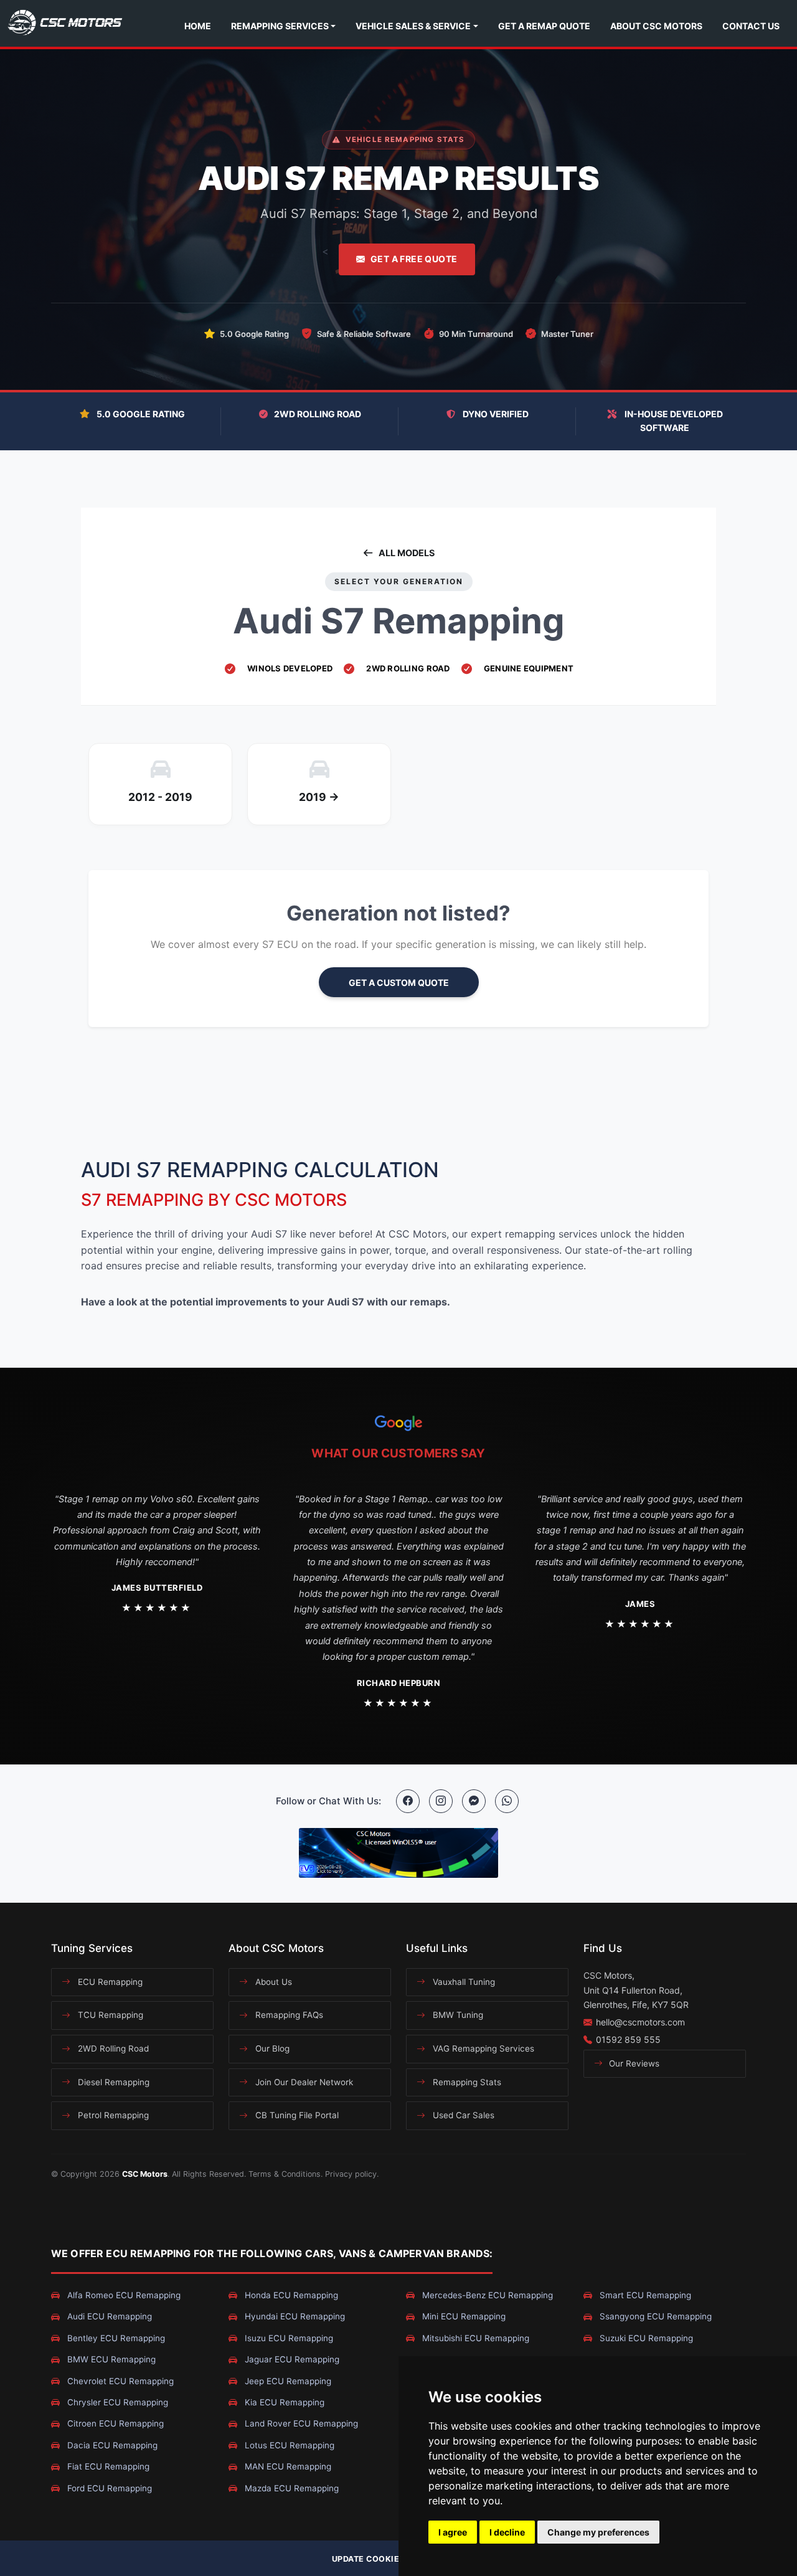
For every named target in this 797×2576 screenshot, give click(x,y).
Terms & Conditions (285, 2174)
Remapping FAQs (288, 2015)
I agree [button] (453, 2532)
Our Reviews (633, 2063)
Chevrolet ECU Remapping (119, 2381)
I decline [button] (507, 2532)
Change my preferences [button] (598, 2532)
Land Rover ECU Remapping (300, 2423)
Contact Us (751, 26)
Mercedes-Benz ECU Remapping (486, 2295)
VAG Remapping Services (482, 2048)
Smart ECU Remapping (644, 2295)
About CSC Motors (656, 26)
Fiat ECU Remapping (107, 2466)
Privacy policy (351, 2174)
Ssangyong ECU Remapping (654, 2316)
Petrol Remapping (112, 2115)
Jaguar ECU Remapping (291, 2359)
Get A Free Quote (414, 259)
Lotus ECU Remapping (288, 2445)
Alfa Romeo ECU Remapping (123, 2295)
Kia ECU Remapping (283, 2402)
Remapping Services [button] (280, 26)
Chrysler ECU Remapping (116, 2402)
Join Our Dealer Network (303, 2082)
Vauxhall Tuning (463, 1982)
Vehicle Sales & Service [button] (413, 26)
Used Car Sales (462, 2115)
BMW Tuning (457, 2015)
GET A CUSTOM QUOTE (399, 983)
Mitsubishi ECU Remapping (474, 2338)
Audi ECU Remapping (108, 2316)
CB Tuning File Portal (296, 2115)
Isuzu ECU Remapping (288, 2338)
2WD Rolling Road (112, 2048)
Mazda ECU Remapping (290, 2488)
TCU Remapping (109, 2015)
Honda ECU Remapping (290, 2295)
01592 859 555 (628, 2039)
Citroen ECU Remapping (114, 2423)
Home (198, 26)
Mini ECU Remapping (463, 2316)
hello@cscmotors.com (640, 2022)
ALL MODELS (407, 553)
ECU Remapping (109, 1982)
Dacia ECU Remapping (111, 2445)
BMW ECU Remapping (110, 2359)
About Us (272, 1982)
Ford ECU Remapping (108, 2488)
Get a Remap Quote (544, 26)
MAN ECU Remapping (287, 2466)
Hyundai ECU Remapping (294, 2316)
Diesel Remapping (112, 2082)
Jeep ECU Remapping (287, 2381)
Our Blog (271, 2048)
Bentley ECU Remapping (115, 2338)
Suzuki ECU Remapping (645, 2338)
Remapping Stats (466, 2082)
